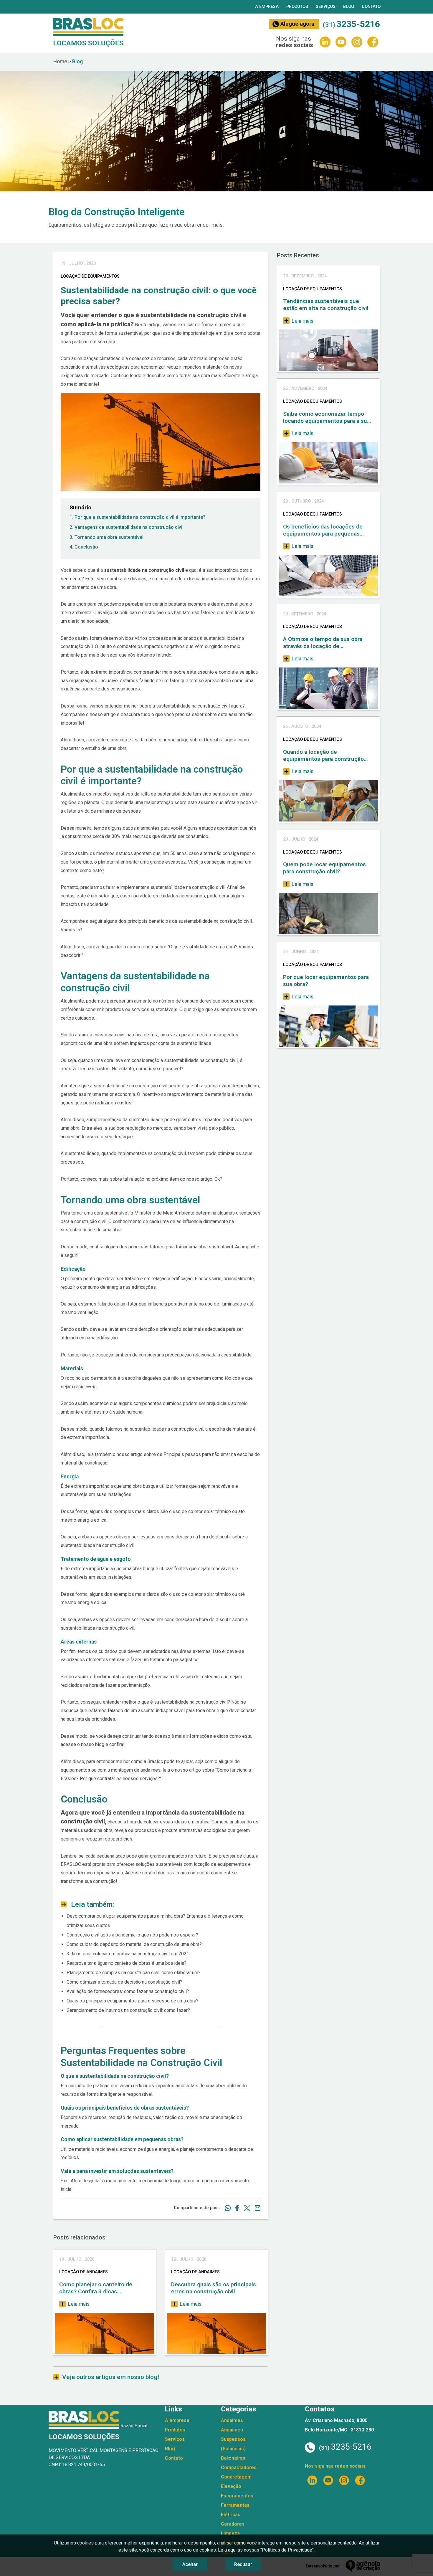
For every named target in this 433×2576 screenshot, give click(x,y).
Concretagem (236, 2477)
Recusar (243, 2564)
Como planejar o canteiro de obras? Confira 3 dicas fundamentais (96, 2288)
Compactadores (239, 2468)
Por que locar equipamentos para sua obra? (326, 981)
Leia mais (78, 2304)
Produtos (297, 7)
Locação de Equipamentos (313, 289)
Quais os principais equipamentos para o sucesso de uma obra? (133, 2001)
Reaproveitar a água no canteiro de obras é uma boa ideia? (127, 1963)
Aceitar (190, 2564)
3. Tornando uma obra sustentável (106, 537)
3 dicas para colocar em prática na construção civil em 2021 (128, 1954)
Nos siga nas (335, 2466)
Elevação (231, 2486)
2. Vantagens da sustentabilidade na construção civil (127, 527)
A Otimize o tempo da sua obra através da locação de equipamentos (323, 643)
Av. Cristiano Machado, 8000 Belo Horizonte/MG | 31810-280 (339, 2425)
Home (60, 62)
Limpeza (230, 2533)
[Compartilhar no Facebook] (235, 2208)
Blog (349, 7)
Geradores (233, 2524)
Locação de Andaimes (84, 2272)
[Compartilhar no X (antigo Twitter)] (244, 2208)
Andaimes (232, 2420)
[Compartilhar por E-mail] (255, 2208)
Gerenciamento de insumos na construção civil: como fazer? (128, 2010)
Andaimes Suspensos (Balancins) (233, 2439)
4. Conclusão (84, 547)
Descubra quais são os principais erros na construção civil (214, 2288)
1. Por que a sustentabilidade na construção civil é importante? (137, 517)
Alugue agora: (297, 24)
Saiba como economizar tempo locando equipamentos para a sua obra (327, 418)
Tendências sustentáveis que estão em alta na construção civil (326, 305)
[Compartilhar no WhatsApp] (225, 2208)
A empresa (267, 7)
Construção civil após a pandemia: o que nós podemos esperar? (132, 1935)
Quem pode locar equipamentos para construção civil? (324, 868)
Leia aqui (227, 2550)
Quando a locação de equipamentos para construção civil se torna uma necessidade (323, 756)
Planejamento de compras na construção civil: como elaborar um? (134, 1973)
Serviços (326, 7)
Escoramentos (237, 2496)
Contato (371, 7)
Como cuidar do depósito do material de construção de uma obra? (134, 1944)
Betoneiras (233, 2458)
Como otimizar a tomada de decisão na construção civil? (124, 1982)
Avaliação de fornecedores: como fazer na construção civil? (128, 1991)
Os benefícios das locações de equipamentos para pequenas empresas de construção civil (323, 530)
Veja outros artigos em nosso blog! (111, 2377)
